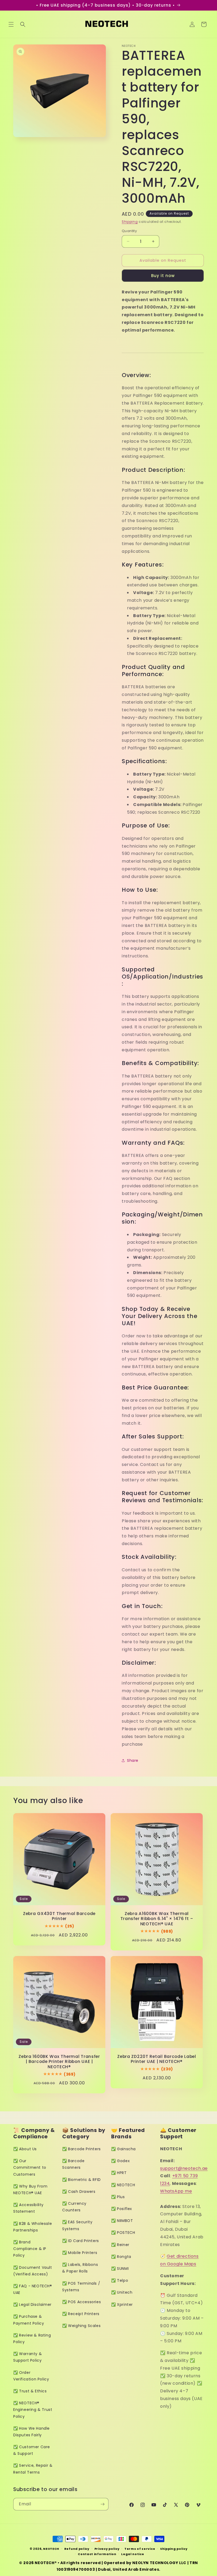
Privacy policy (107, 2549)
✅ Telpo (120, 2280)
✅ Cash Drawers (79, 2192)
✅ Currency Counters (74, 2207)
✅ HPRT (119, 2173)
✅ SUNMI (120, 2269)
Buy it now (163, 276)
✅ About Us (25, 2149)
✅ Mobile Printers (80, 2253)
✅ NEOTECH (123, 2185)
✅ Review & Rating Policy (32, 2339)
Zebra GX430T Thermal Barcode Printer (59, 1916)
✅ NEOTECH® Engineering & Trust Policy (33, 2410)
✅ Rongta (121, 2257)
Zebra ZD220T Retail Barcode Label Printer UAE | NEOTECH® (157, 2059)
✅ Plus (118, 2197)
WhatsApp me (176, 2191)
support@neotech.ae (184, 2168)
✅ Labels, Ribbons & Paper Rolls (80, 2268)
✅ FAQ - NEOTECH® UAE (33, 2289)
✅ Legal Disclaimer (32, 2305)
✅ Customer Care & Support (32, 2450)
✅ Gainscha (123, 2149)
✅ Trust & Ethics (30, 2391)
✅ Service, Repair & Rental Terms (33, 2469)
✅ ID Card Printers (81, 2241)
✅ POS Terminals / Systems (81, 2287)
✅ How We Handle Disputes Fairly (31, 2432)
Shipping (130, 222)
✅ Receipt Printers (81, 2314)
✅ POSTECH (123, 2233)
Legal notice (133, 2554)
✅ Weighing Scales (81, 2326)
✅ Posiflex (122, 2209)
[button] (11, 24)
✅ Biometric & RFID (82, 2180)
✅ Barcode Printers (82, 2149)
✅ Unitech (122, 2292)
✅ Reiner (120, 2245)
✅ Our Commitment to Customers (30, 2167)
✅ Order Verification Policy (31, 2376)
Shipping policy (174, 2549)
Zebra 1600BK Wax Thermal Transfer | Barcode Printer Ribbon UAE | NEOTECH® (59, 2062)
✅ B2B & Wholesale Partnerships (33, 2227)
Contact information (97, 2554)
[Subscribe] (102, 2504)
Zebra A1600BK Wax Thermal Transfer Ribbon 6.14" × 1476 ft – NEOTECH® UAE (157, 1919)
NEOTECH (51, 2549)
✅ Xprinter (122, 2305)
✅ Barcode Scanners (73, 2164)
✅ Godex (120, 2161)
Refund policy (77, 2549)
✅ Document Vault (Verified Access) (33, 2271)
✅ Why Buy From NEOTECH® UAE (30, 2190)
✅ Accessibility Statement (28, 2208)
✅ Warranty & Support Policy (28, 2357)
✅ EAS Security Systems (77, 2225)
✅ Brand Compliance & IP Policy (30, 2249)
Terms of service (140, 2549)
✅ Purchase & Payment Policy (29, 2320)
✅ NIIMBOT (122, 2221)
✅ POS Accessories (82, 2302)
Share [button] (133, 1760)
